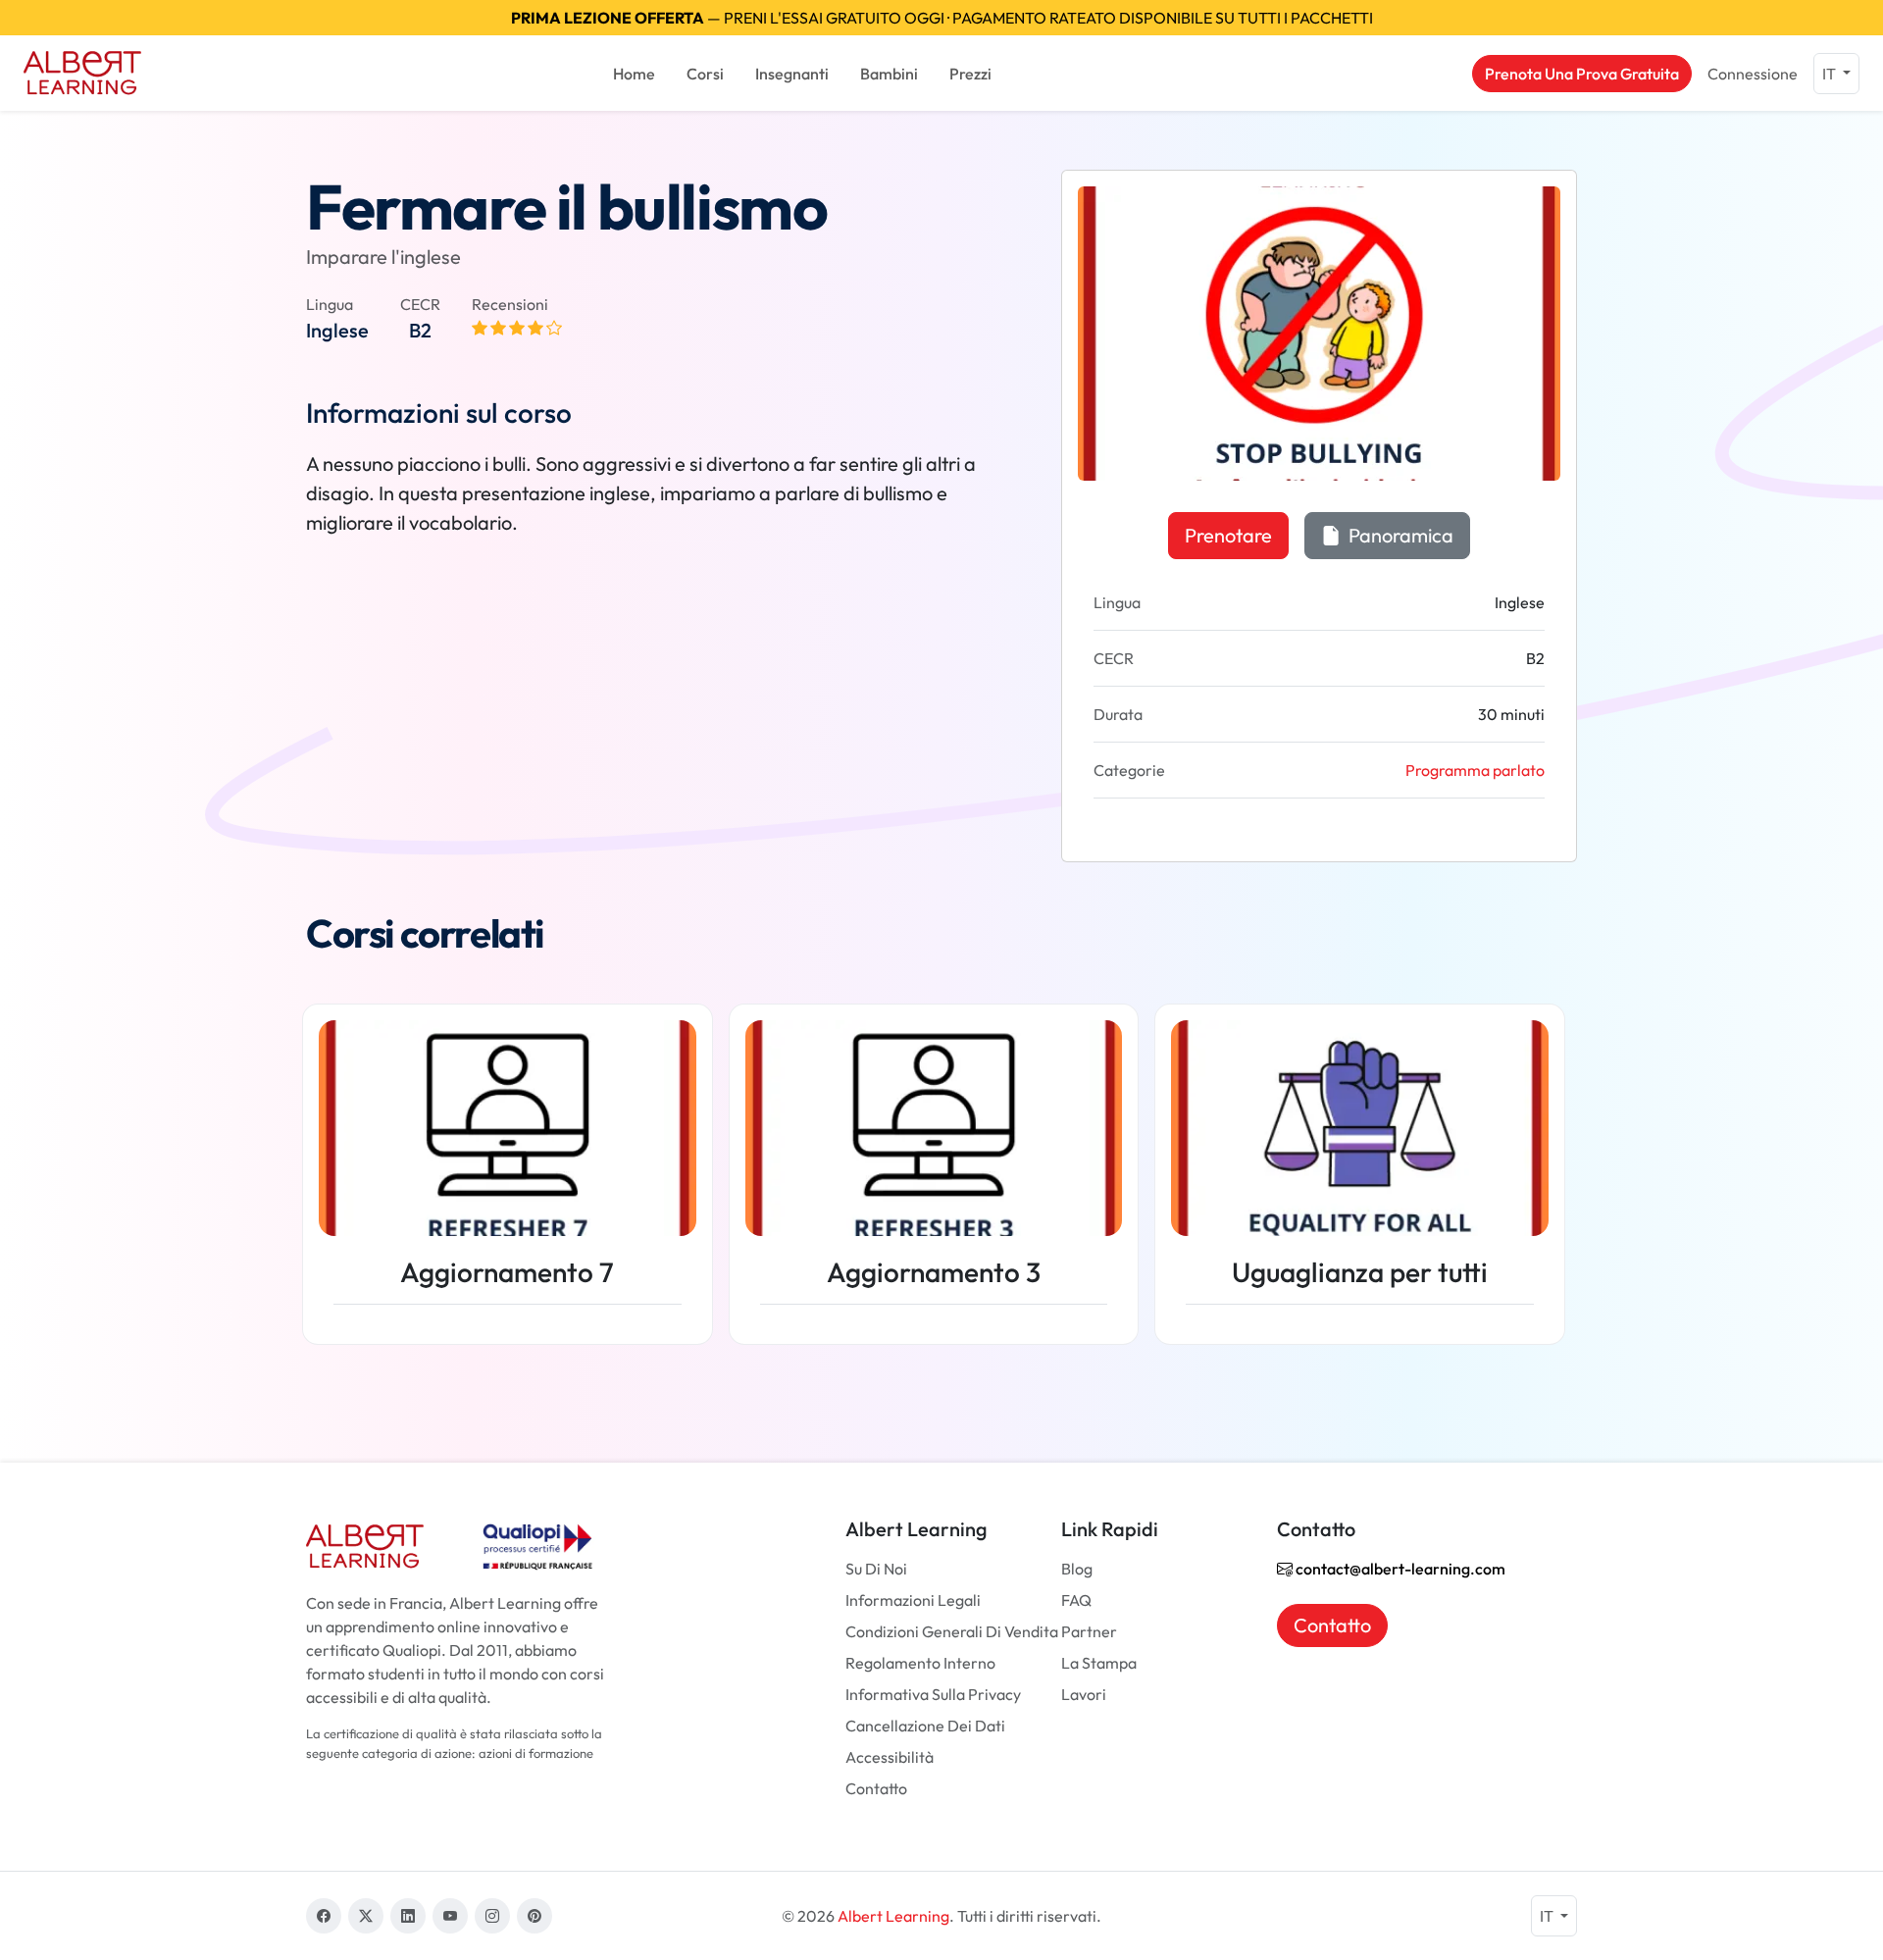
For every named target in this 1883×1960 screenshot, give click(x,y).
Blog (1077, 1569)
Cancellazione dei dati (925, 1726)
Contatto (876, 1788)
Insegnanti (792, 74)
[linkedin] (408, 1916)
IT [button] (1831, 74)
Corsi (705, 74)
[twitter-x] (366, 1916)
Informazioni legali (913, 1600)
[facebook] (324, 1916)
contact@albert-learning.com (1399, 1569)
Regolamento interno (920, 1663)
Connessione (1753, 74)
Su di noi (876, 1569)
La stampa (1099, 1663)
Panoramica (1399, 535)
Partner (1089, 1631)
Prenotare (1228, 535)
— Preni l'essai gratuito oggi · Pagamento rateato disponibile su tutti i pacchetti (942, 18)
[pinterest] (534, 1916)
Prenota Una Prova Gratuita (1582, 74)
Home (634, 74)
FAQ (1076, 1600)
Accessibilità (890, 1757)
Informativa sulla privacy (933, 1694)
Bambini (889, 74)
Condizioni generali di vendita (952, 1631)
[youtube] (450, 1916)
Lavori (1084, 1694)
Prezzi (970, 74)
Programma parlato (1475, 770)
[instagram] (492, 1916)
